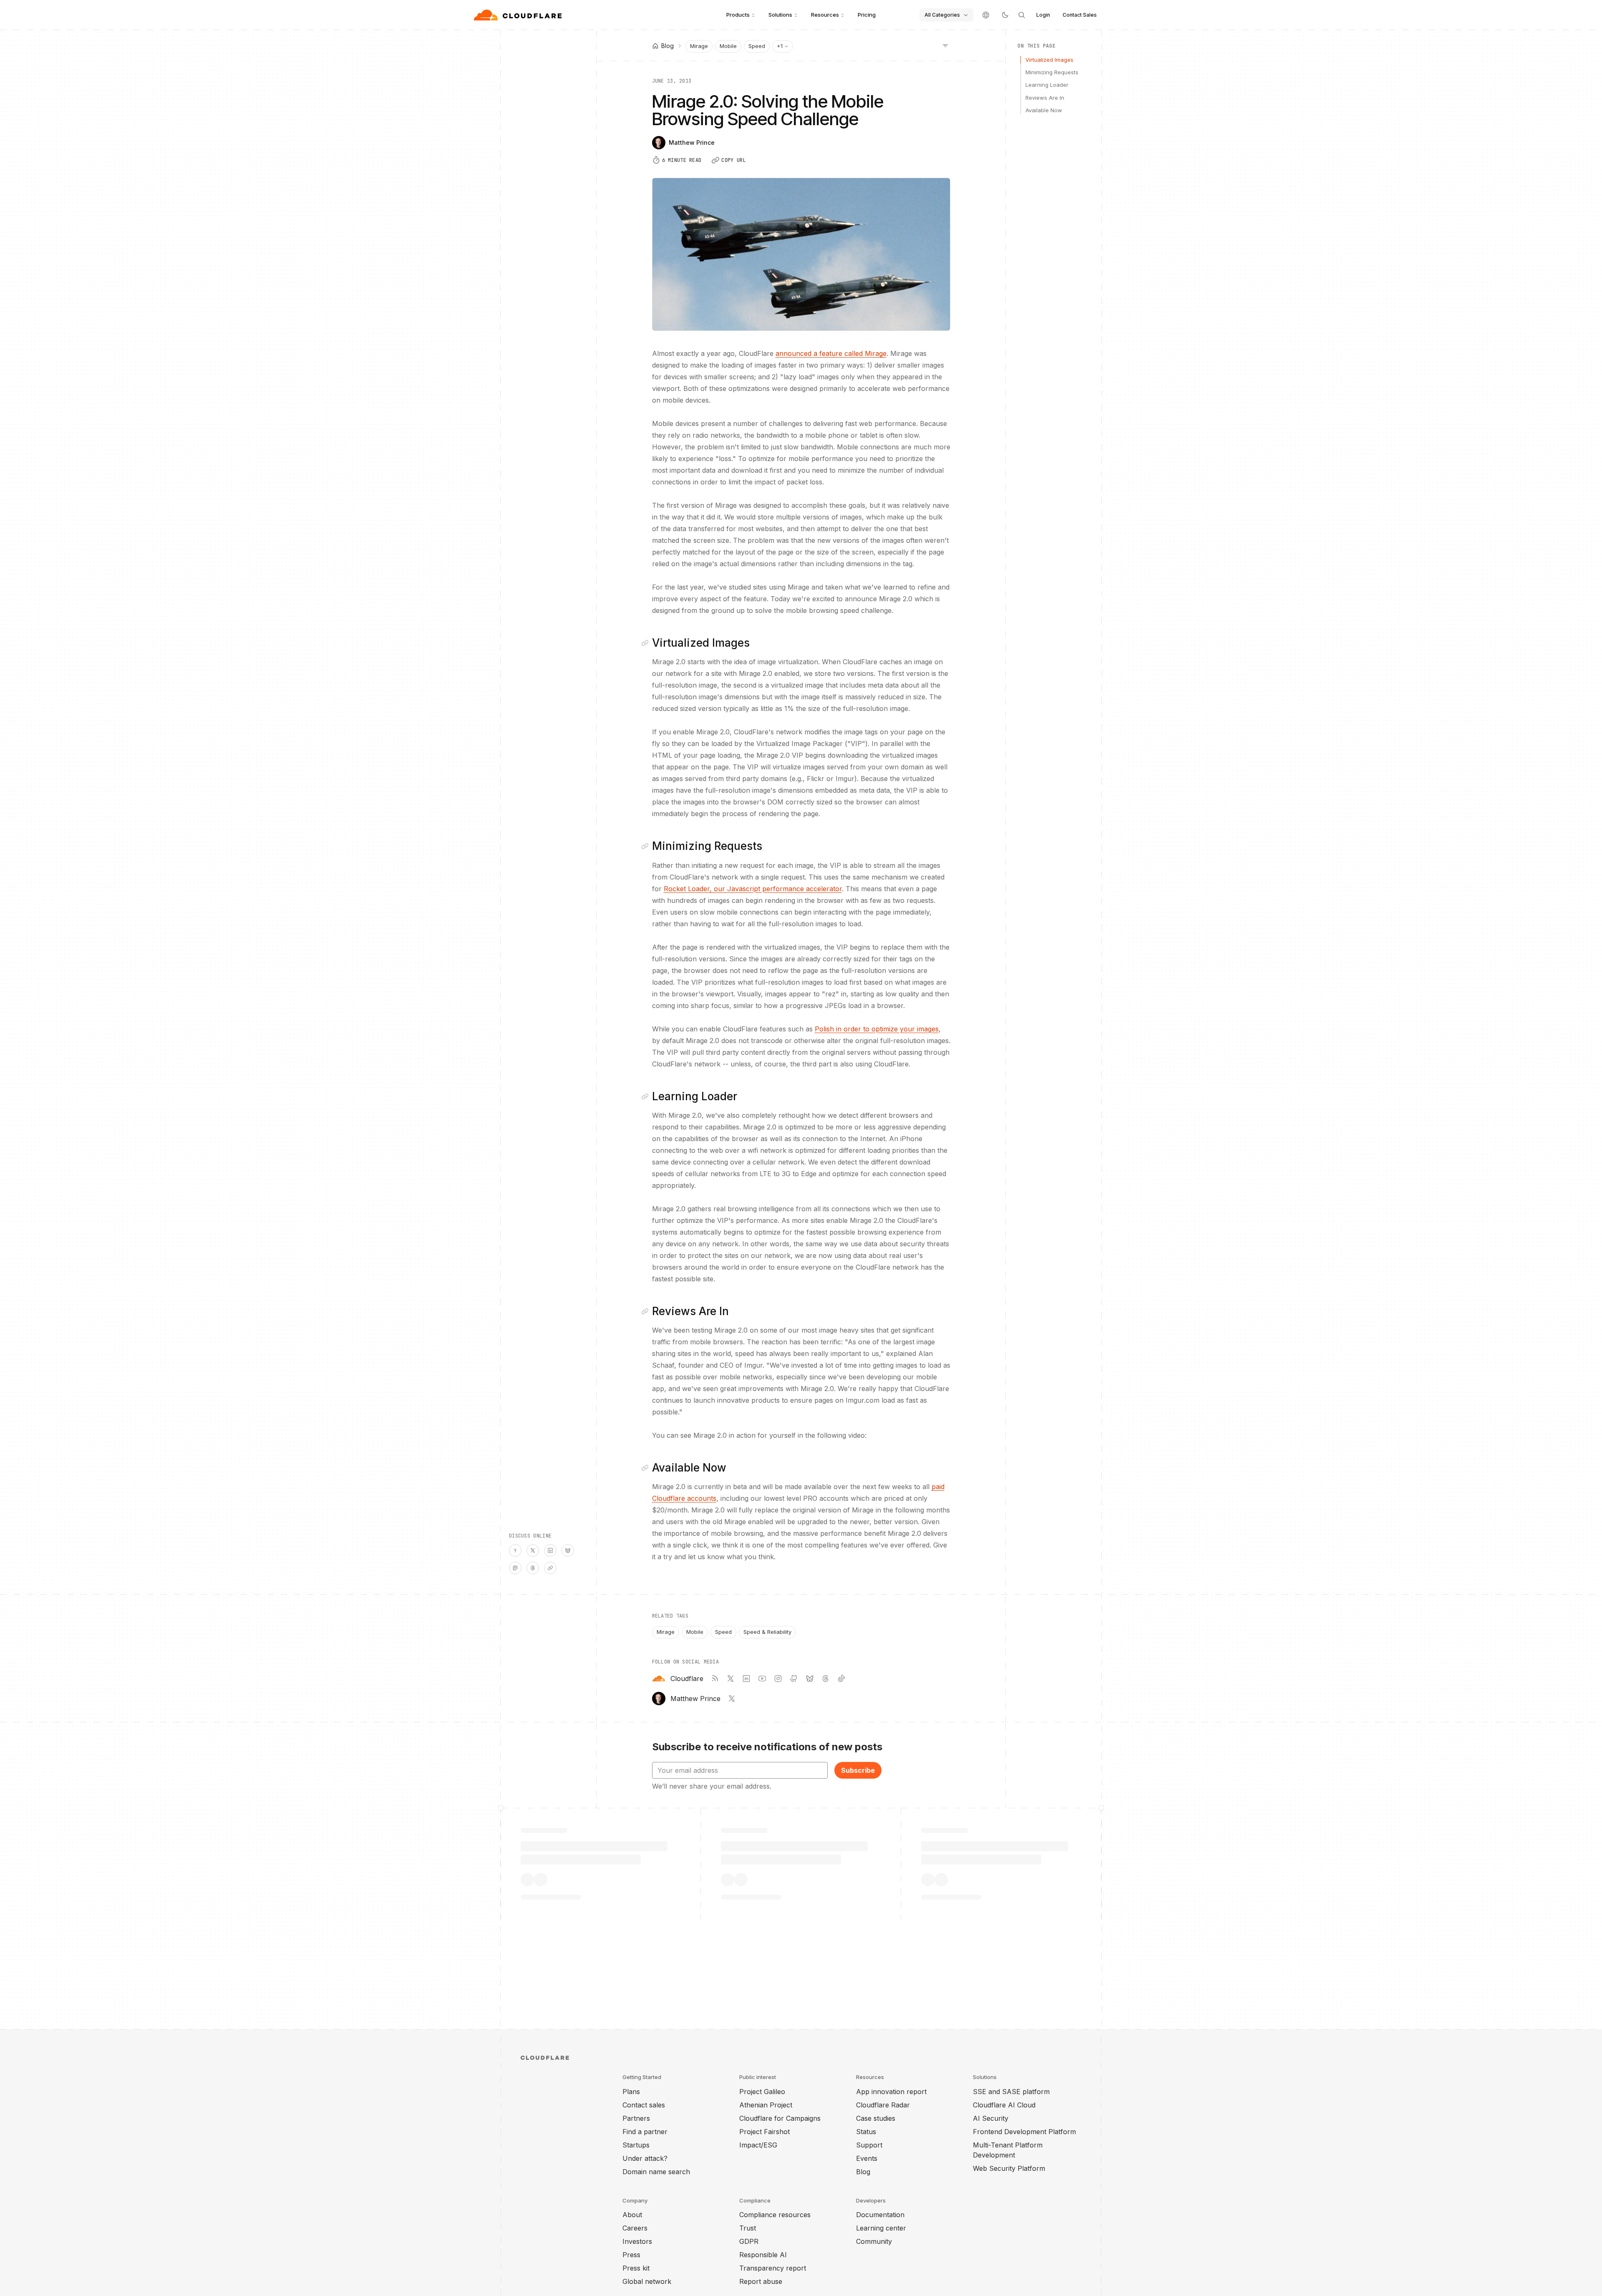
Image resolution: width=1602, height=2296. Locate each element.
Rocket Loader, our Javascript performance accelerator (753, 889)
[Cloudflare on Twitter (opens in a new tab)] (730, 1679)
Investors (637, 2241)
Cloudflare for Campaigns (780, 2118)
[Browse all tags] (945, 45)
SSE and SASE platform (1011, 2092)
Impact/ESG (758, 2145)
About (632, 2215)
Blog (863, 2172)
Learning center (881, 2228)
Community (874, 2241)
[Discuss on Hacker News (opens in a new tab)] (515, 1550)
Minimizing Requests (1052, 72)
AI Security (991, 2118)
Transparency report (773, 2268)
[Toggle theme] (1005, 15)
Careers (635, 2228)
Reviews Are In (1045, 98)
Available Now (1044, 110)
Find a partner (645, 2132)
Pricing (867, 15)
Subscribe (858, 1770)
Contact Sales (1080, 15)
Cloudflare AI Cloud (1004, 2105)
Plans (631, 2092)
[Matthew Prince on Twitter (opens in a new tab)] (732, 1699)
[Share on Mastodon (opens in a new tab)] (515, 1568)
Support (869, 2145)
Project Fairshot (764, 2132)
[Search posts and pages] (1022, 15)
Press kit (636, 2268)
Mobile (728, 46)
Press (631, 2255)
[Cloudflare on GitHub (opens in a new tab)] (794, 1679)
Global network (647, 2281)
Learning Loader (1047, 85)
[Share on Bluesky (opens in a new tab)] (568, 1550)
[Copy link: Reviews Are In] (647, 1311)
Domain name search (656, 2172)
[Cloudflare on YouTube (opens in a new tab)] (762, 1679)
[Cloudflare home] (519, 15)
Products (738, 15)
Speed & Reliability (767, 1632)
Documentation (880, 2215)
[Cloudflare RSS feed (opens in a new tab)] (715, 1679)
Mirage (699, 46)
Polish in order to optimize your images (877, 1029)
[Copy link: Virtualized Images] (647, 643)
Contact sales (644, 2105)
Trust (748, 2228)
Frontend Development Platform (1024, 2132)
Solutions (780, 15)
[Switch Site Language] (986, 15)
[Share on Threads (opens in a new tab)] (533, 1568)
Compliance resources (775, 2215)
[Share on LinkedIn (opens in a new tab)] (550, 1550)
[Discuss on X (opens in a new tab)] (533, 1550)
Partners (636, 2118)
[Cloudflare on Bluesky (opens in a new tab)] (810, 1679)
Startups (636, 2145)
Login (1043, 15)
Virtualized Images (1049, 60)
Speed (757, 46)
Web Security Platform (1009, 2168)
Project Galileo (762, 2092)
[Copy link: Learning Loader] (647, 1096)
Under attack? (645, 2158)
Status (866, 2132)
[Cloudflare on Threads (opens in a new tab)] (826, 1679)
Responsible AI (763, 2255)
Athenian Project (766, 2105)
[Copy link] (550, 1568)
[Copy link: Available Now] (647, 1468)
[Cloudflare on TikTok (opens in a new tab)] (841, 1679)
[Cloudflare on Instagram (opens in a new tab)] (778, 1679)
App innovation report (891, 2092)
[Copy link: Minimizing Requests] (647, 846)
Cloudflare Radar (883, 2105)
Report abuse (761, 2281)
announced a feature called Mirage (831, 353)
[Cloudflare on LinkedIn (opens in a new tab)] (746, 1679)
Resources (825, 15)
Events (867, 2158)
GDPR (749, 2241)
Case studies (876, 2118)
